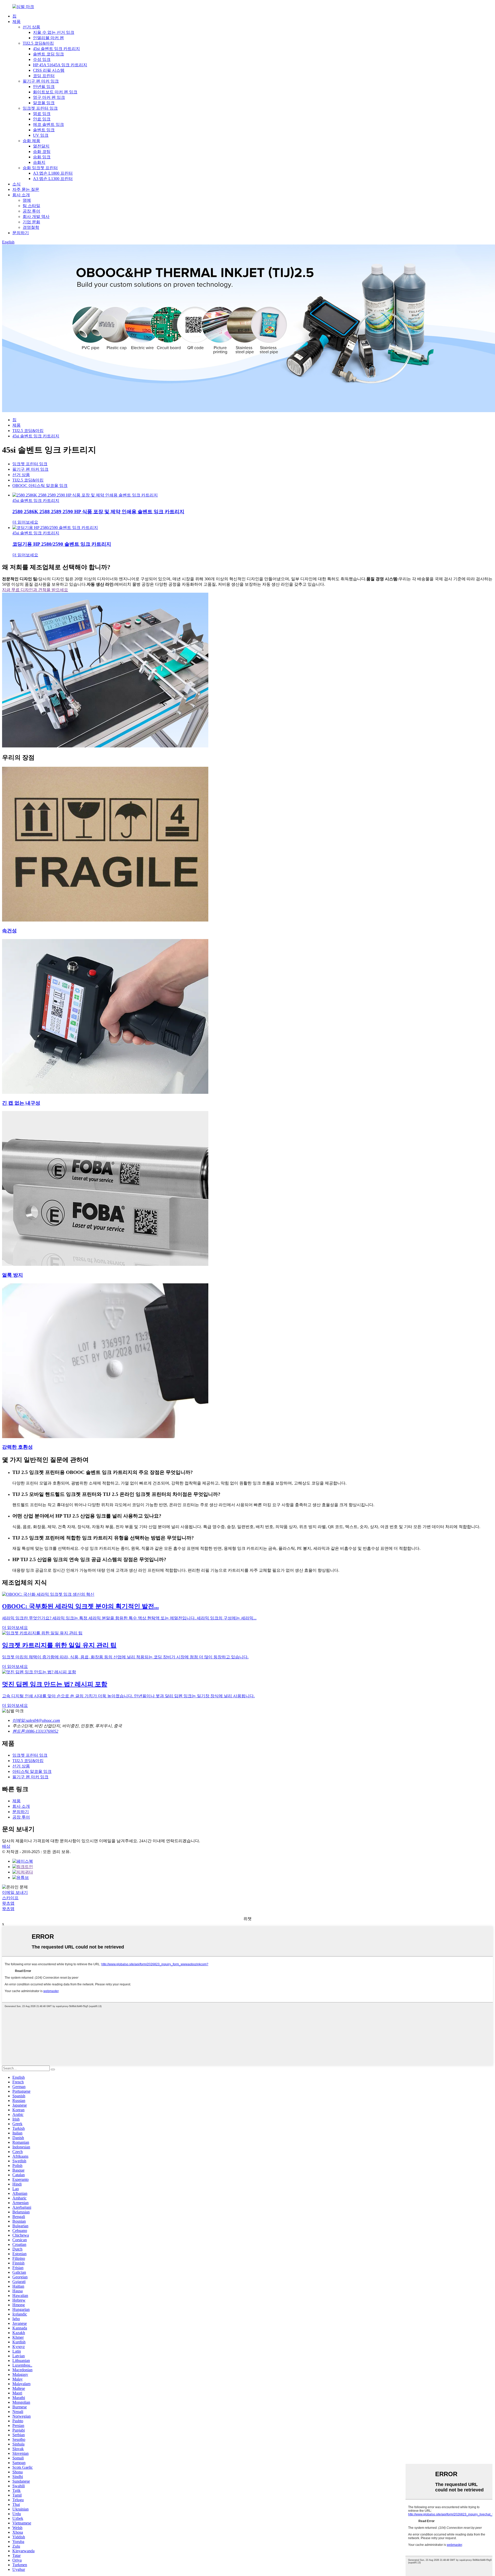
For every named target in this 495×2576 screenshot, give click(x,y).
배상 (6, 1846)
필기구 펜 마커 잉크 (41, 81)
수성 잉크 (42, 59)
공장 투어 (31, 211)
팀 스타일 (31, 206)
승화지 (39, 162)
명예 (27, 200)
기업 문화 (31, 222)
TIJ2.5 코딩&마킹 (38, 43)
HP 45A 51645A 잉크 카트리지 (60, 65)
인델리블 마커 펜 (48, 38)
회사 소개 (21, 195)
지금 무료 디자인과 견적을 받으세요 (35, 590)
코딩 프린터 (44, 76)
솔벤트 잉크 (44, 130)
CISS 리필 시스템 (49, 70)
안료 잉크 (42, 119)
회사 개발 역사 (36, 217)
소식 (16, 184)
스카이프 (10, 1898)
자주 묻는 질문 (26, 189)
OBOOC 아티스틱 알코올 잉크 (40, 486)
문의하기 (21, 233)
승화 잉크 (42, 157)
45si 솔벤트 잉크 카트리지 (56, 49)
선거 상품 (31, 27)
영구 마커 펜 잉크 (49, 97)
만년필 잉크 (44, 87)
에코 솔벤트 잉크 (48, 124)
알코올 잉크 (44, 103)
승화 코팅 (42, 152)
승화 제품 (31, 141)
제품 (16, 22)
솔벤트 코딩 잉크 (48, 54)
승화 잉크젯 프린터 (40, 168)
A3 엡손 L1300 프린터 (53, 179)
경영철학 (31, 227)
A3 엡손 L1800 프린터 (53, 173)
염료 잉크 (42, 114)
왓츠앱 (8, 1903)
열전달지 (41, 146)
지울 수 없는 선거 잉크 (54, 32)
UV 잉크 (41, 135)
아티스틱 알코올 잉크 (32, 1771)
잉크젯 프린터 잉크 (40, 108)
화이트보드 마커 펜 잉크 (55, 92)
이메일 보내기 (15, 1892)
